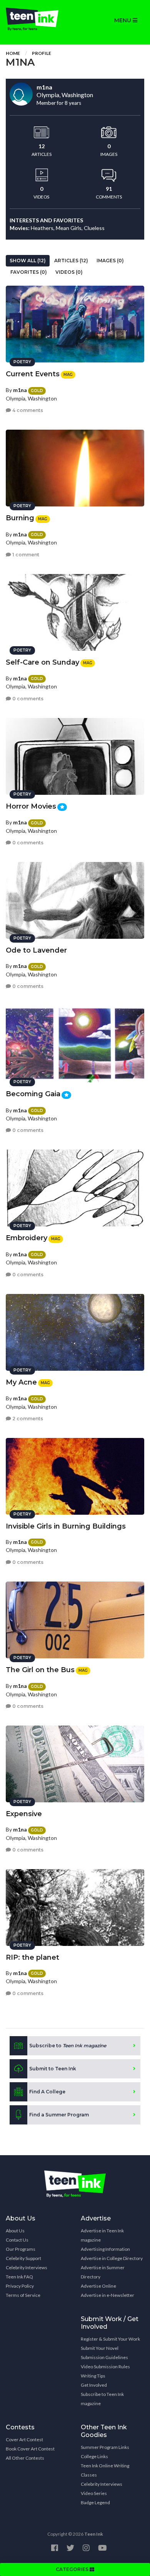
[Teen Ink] (37, 19)
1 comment (25, 555)
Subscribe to (68, 2046)
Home (13, 53)
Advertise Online (98, 2286)
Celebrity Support (23, 2258)
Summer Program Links (105, 2447)
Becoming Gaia (33, 1094)
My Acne (21, 1382)
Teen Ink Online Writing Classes (105, 2470)
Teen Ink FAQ (19, 2277)
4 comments (27, 410)
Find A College (47, 2092)
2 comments (27, 1419)
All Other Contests (25, 2458)
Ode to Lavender (36, 950)
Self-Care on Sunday (42, 662)
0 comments (27, 699)
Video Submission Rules (105, 2367)
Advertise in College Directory (112, 2258)
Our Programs (21, 2249)
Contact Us (17, 2240)
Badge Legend (95, 2502)
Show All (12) (28, 261)
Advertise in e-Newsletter (107, 2295)
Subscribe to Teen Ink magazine (102, 2399)
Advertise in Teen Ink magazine (102, 2235)
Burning (20, 518)
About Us (15, 2231)
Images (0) (110, 261)
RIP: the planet (32, 1957)
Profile (42, 53)
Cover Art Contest (24, 2440)
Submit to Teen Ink (53, 2069)
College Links (94, 2456)
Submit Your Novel (100, 2348)
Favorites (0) (29, 272)
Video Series (94, 2493)
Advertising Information (105, 2249)
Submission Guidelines (104, 2357)
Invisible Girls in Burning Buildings (66, 1526)
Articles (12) (71, 261)
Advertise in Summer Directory (103, 2272)
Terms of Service (23, 2295)
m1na (20, 390)
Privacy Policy (20, 2286)
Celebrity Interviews (27, 2267)
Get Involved (94, 2385)
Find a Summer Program (59, 2115)
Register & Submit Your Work (110, 2339)
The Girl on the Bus (40, 1670)
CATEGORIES (73, 2569)
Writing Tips (93, 2376)
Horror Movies (31, 806)
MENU (123, 20)
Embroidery (27, 1238)
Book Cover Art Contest (30, 2449)
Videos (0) (69, 272)
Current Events (33, 374)
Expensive (24, 1814)
